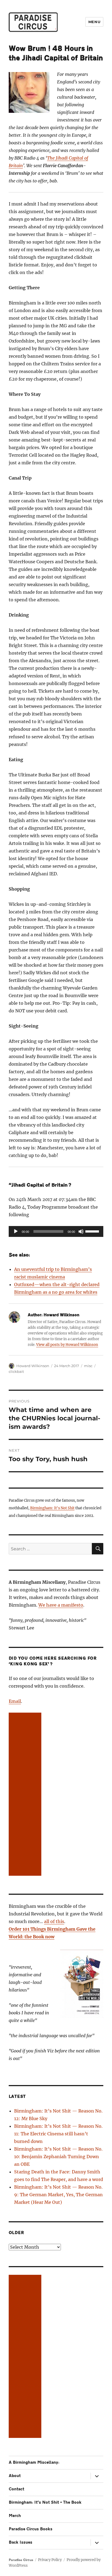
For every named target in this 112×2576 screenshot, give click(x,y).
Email (15, 1701)
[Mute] (81, 1231)
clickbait (16, 1371)
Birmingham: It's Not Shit (52, 1508)
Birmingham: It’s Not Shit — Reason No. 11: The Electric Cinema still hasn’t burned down (58, 2134)
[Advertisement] (26, 1795)
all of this (54, 1921)
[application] (56, 1231)
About (15, 2476)
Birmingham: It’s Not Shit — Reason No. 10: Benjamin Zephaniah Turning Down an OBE (58, 2157)
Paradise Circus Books (31, 2529)
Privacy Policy (50, 2560)
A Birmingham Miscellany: (34, 2463)
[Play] (16, 1231)
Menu (94, 22)
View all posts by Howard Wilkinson (67, 1345)
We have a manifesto (61, 1605)
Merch (15, 2516)
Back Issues (21, 2542)
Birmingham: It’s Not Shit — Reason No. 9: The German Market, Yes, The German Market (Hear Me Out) (58, 2195)
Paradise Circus (21, 2560)
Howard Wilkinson (33, 1366)
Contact (16, 2489)
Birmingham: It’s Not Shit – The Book (45, 2502)
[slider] (93, 1231)
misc (88, 1366)
